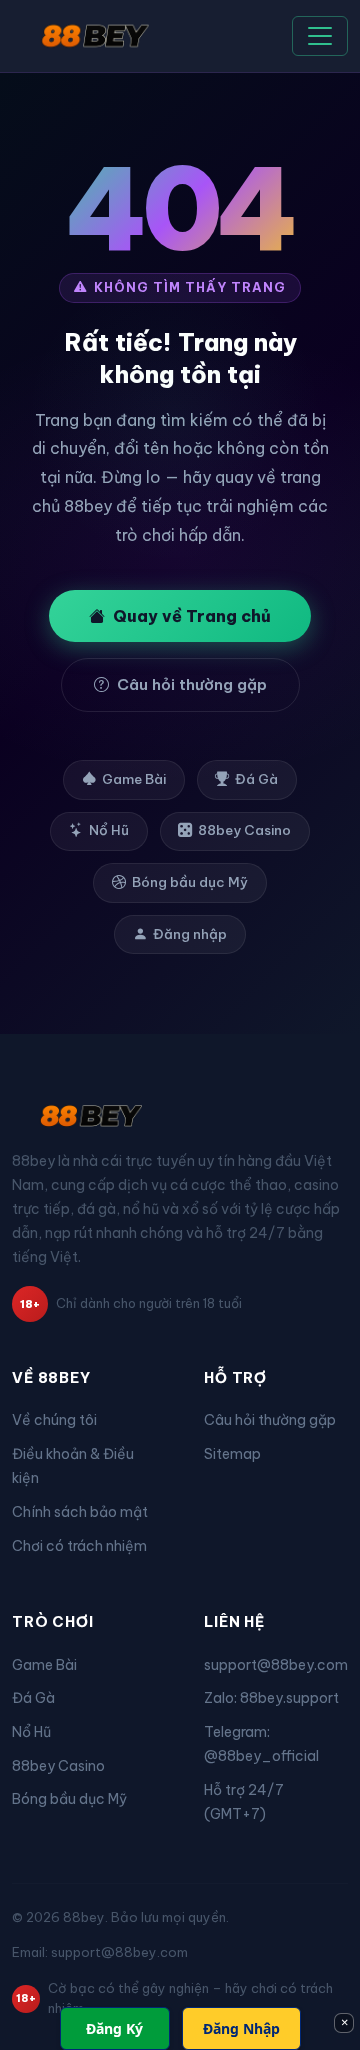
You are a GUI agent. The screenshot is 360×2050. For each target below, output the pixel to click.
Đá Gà (256, 779)
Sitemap (232, 1454)
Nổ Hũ (109, 830)
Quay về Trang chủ (192, 616)
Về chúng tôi (54, 1420)
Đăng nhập (190, 934)
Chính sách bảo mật (80, 1512)
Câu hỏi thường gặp (192, 684)
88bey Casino (244, 830)
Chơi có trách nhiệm (79, 1546)
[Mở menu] (320, 36)
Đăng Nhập (241, 2028)
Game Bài (134, 779)
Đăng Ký (114, 2028)
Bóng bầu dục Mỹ (190, 882)
